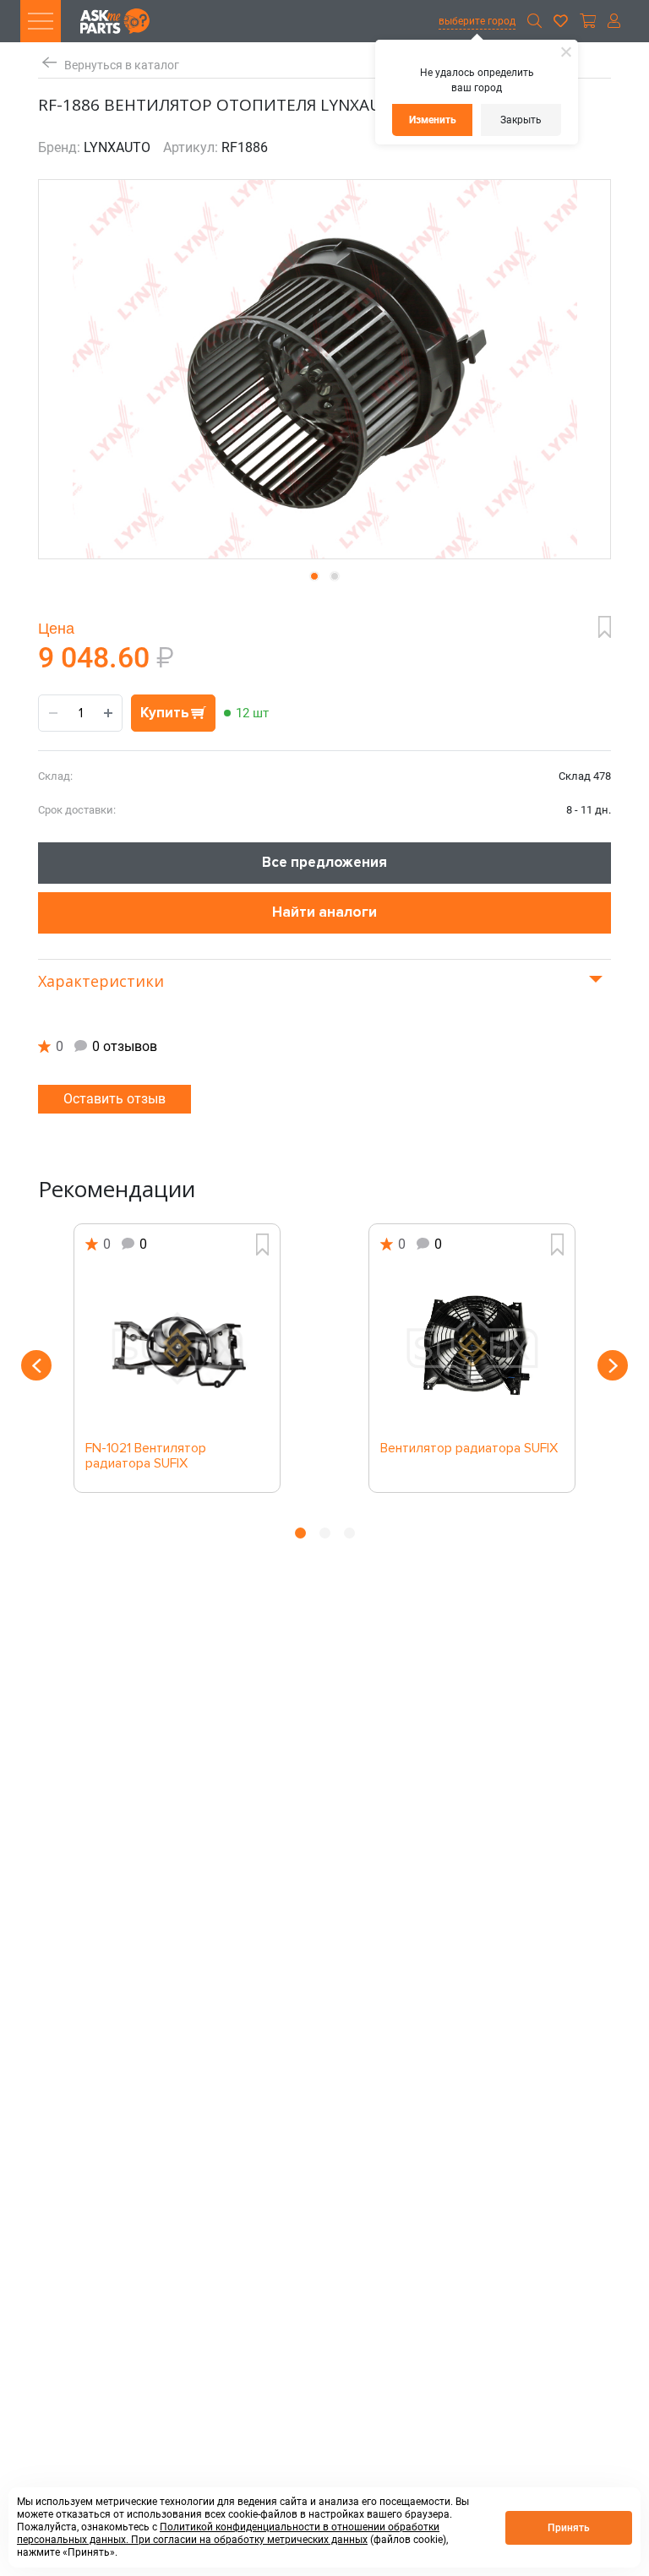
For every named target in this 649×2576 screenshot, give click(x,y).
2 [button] (325, 1533)
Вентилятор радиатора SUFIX (469, 1449)
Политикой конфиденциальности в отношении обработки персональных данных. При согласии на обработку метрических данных (228, 2533)
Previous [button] (36, 1365)
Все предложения (324, 862)
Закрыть (521, 120)
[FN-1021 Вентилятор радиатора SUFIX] (177, 1348)
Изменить (433, 120)
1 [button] (300, 1533)
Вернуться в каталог (122, 65)
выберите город (477, 21)
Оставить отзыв (115, 1099)
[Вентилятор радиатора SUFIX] (472, 1348)
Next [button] (613, 1365)
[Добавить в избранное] (605, 627)
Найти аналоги (324, 912)
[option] (177, 1358)
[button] (314, 576)
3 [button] (349, 1533)
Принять (569, 2528)
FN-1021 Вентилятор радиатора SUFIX (146, 1457)
